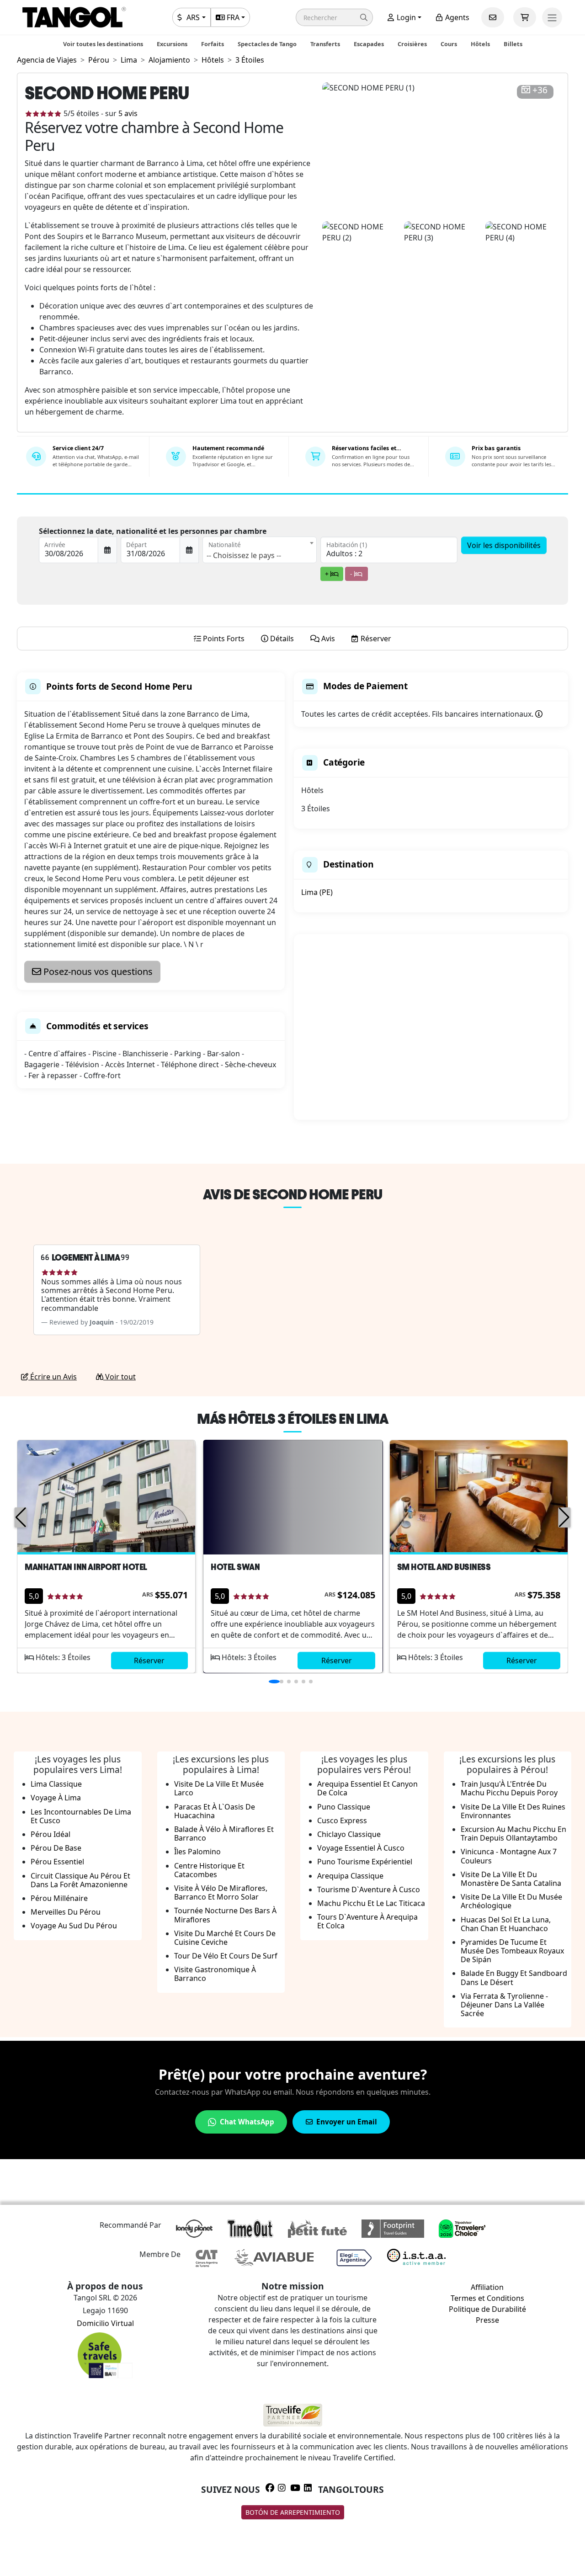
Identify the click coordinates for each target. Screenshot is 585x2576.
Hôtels (480, 44)
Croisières (412, 44)
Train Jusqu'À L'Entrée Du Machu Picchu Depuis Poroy (509, 1788)
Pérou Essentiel (57, 1862)
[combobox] (260, 550)
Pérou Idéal (51, 1834)
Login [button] (405, 17)
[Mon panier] (525, 17)
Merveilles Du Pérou (66, 1912)
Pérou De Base (56, 1848)
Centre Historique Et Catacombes (209, 1870)
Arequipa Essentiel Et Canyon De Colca (367, 1788)
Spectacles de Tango (267, 44)
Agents (456, 17)
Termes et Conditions (487, 2298)
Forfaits (213, 44)
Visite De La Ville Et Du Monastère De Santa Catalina (511, 1879)
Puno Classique (344, 1807)
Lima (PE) (317, 892)
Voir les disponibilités (504, 545)
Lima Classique (56, 1784)
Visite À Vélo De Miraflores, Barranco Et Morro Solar (221, 1892)
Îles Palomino (197, 1852)
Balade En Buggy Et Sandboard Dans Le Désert (514, 1977)
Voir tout (120, 1377)
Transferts (325, 44)
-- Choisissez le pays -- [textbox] (244, 555)
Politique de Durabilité (487, 2309)
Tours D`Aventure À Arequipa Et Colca (367, 1921)
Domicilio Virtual (105, 2323)
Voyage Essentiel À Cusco (361, 1848)
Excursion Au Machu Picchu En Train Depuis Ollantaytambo (513, 1834)
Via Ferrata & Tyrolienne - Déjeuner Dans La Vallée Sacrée (504, 2005)
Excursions (172, 44)
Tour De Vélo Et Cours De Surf (226, 1956)
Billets (513, 44)
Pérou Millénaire (59, 1898)
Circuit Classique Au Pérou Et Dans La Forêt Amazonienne (80, 1880)
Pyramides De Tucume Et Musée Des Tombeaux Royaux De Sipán (512, 1951)
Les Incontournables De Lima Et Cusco (81, 1816)
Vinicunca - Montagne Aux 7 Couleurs (509, 1856)
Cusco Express (342, 1820)
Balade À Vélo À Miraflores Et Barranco (224, 1834)
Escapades (369, 44)
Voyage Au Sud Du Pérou (74, 1926)
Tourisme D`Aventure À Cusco (369, 1889)
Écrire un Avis (53, 1377)
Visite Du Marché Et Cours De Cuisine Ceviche (225, 1938)
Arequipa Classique (350, 1876)
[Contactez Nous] (493, 17)
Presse (487, 2320)
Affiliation (487, 2287)
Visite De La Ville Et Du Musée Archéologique (511, 1901)
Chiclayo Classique (349, 1834)
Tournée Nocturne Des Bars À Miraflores (225, 1915)
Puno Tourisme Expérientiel (365, 1862)
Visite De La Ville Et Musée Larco (219, 1788)
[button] (334, 17)
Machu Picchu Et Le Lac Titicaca (371, 1903)
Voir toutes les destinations (103, 44)
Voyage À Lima (56, 1798)
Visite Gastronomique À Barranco (215, 1974)
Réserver (149, 1661)
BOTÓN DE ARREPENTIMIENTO (293, 2512)
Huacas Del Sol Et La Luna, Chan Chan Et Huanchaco (506, 1924)
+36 (540, 90)
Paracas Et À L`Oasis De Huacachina (215, 1811)
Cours (449, 44)
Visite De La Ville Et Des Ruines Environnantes (513, 1811)
